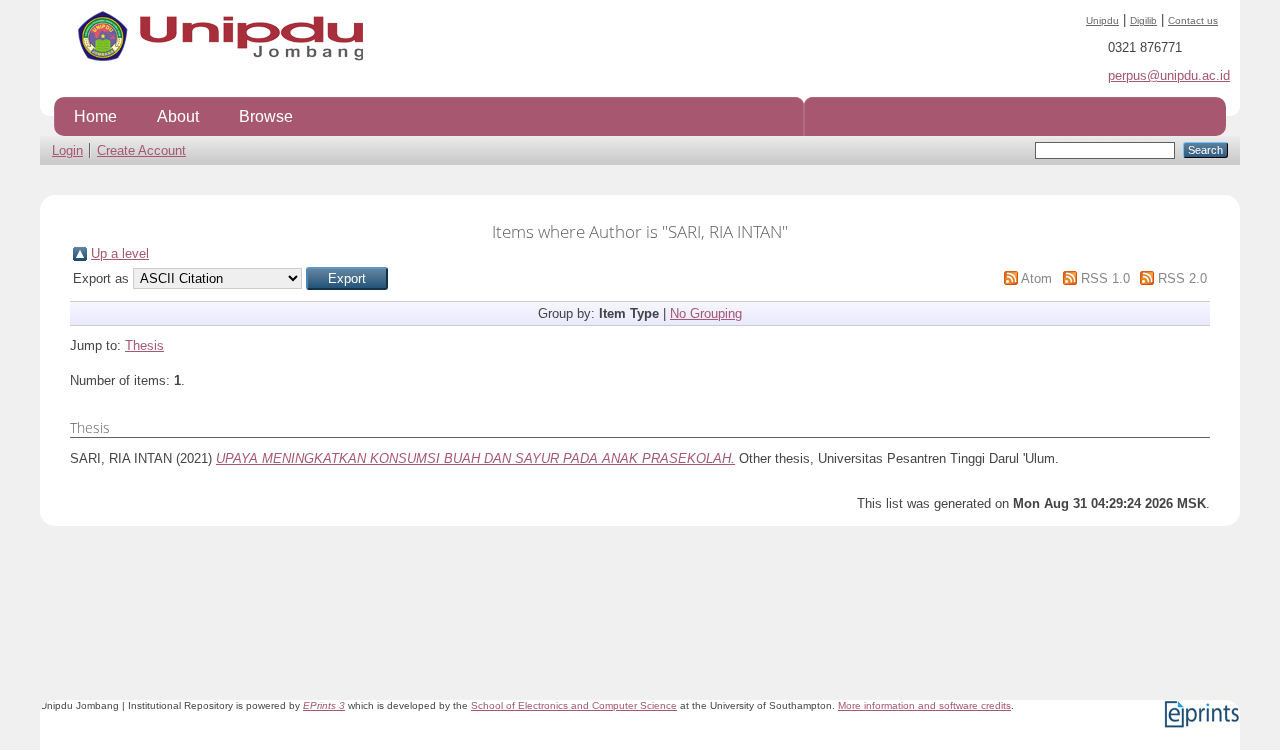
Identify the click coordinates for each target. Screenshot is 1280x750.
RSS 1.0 (1105, 278)
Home (95, 116)
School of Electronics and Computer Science (574, 705)
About (178, 116)
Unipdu (1102, 20)
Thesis (144, 345)
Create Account (141, 150)
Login (67, 150)
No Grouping (706, 313)
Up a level (120, 253)
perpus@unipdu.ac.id (1169, 75)
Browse (266, 116)
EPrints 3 (324, 705)
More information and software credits (924, 705)
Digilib (1143, 20)
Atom (1036, 278)
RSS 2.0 (1182, 278)
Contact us (1193, 20)
